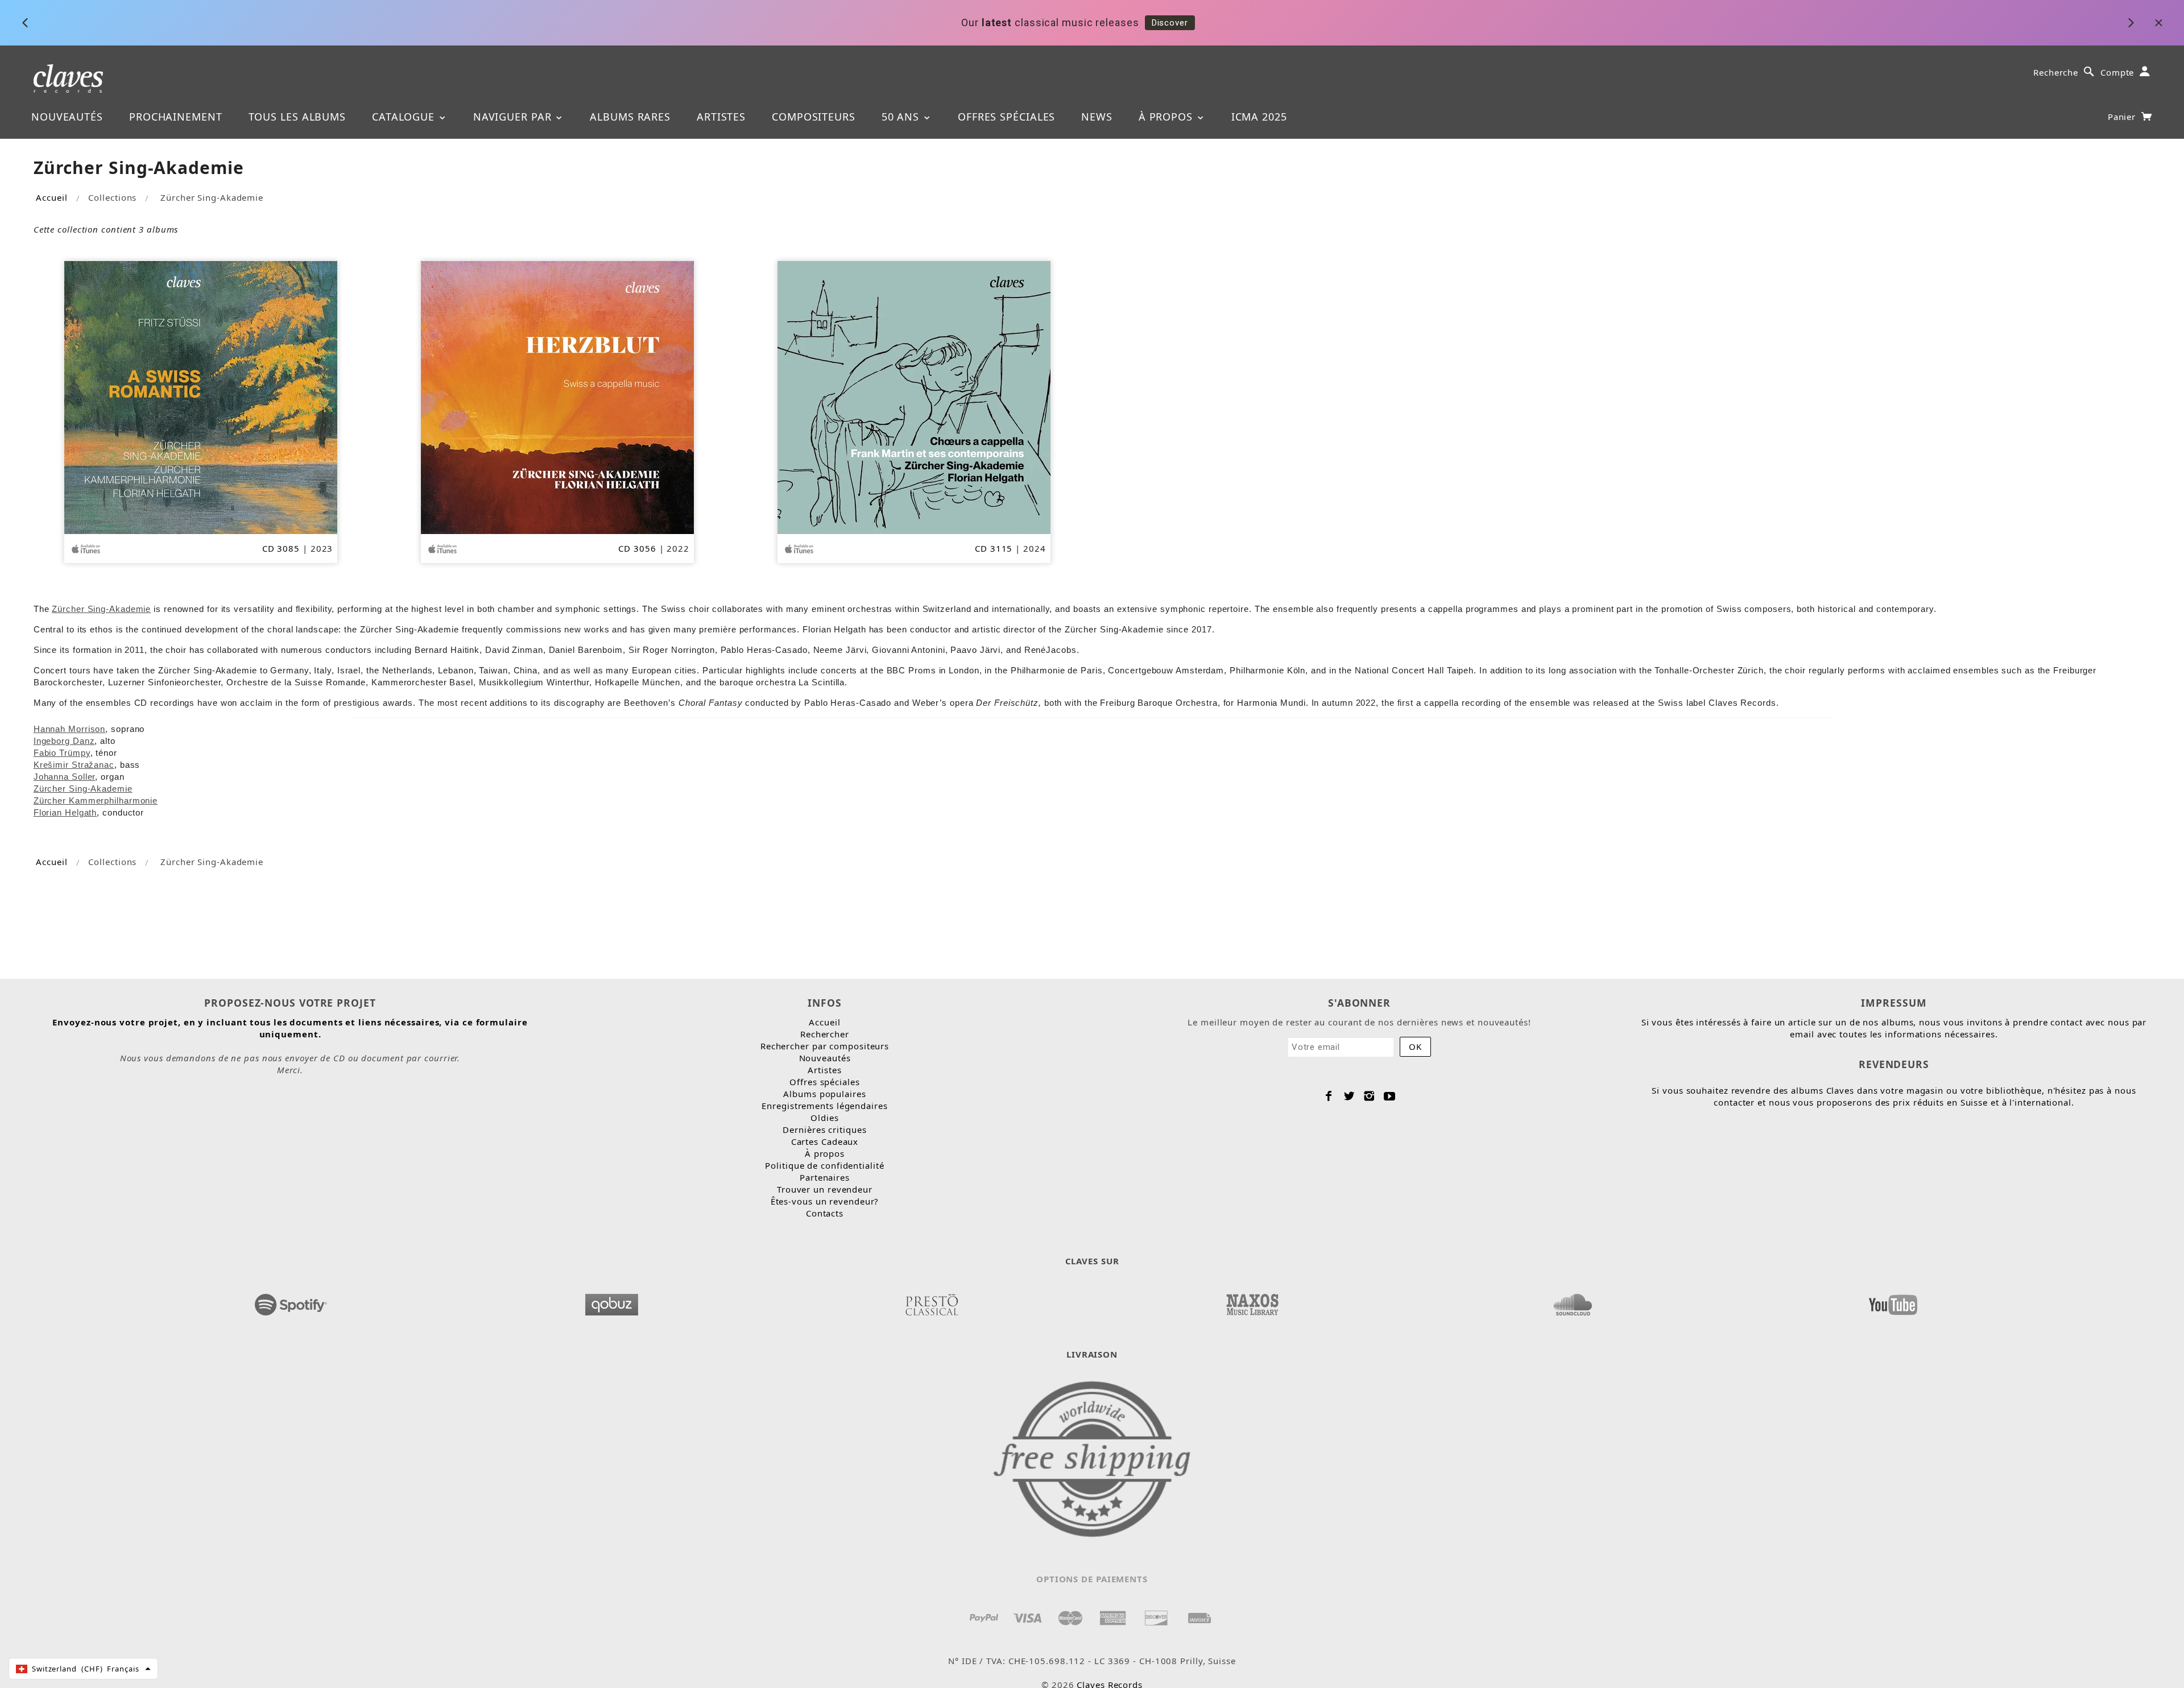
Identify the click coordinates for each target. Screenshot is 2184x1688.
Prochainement (176, 117)
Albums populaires (824, 1094)
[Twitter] (1349, 1096)
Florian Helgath (65, 812)
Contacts (825, 1213)
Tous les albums (297, 117)
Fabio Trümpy (62, 753)
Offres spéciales (1006, 117)
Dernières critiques (824, 1130)
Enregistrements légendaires (824, 1106)
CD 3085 (281, 548)
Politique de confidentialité (824, 1165)
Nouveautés (67, 117)
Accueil (51, 197)
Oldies (824, 1118)
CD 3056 (637, 548)
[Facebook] (1329, 1096)
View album (1275, 23)
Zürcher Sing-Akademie (101, 609)
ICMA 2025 (1259, 117)
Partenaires (825, 1177)
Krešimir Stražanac (74, 765)
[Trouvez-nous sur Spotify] (291, 1301)
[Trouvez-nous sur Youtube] (1893, 1301)
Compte (2117, 72)
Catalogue (405, 117)
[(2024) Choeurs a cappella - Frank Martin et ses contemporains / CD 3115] (914, 396)
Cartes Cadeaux (825, 1141)
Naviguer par (514, 117)
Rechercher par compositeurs (825, 1046)
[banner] (69, 78)
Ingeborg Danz (64, 741)
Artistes (721, 117)
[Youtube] (1390, 1096)
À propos (1167, 117)
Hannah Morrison (70, 729)
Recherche (2056, 72)
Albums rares (630, 117)
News (1097, 117)
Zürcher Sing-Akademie (83, 789)
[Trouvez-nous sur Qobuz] (611, 1301)
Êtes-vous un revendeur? (825, 1201)
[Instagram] (1369, 1096)
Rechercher (825, 1034)
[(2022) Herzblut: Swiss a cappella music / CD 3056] (557, 396)
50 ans (902, 117)
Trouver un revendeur (825, 1189)
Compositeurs (814, 117)
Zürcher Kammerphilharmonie (96, 800)
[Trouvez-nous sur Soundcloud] (1573, 1301)
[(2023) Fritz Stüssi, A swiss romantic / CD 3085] (201, 396)
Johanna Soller (65, 777)
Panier (2123, 117)
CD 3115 (994, 548)
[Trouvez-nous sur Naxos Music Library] (1252, 1301)
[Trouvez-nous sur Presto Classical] (932, 1301)
